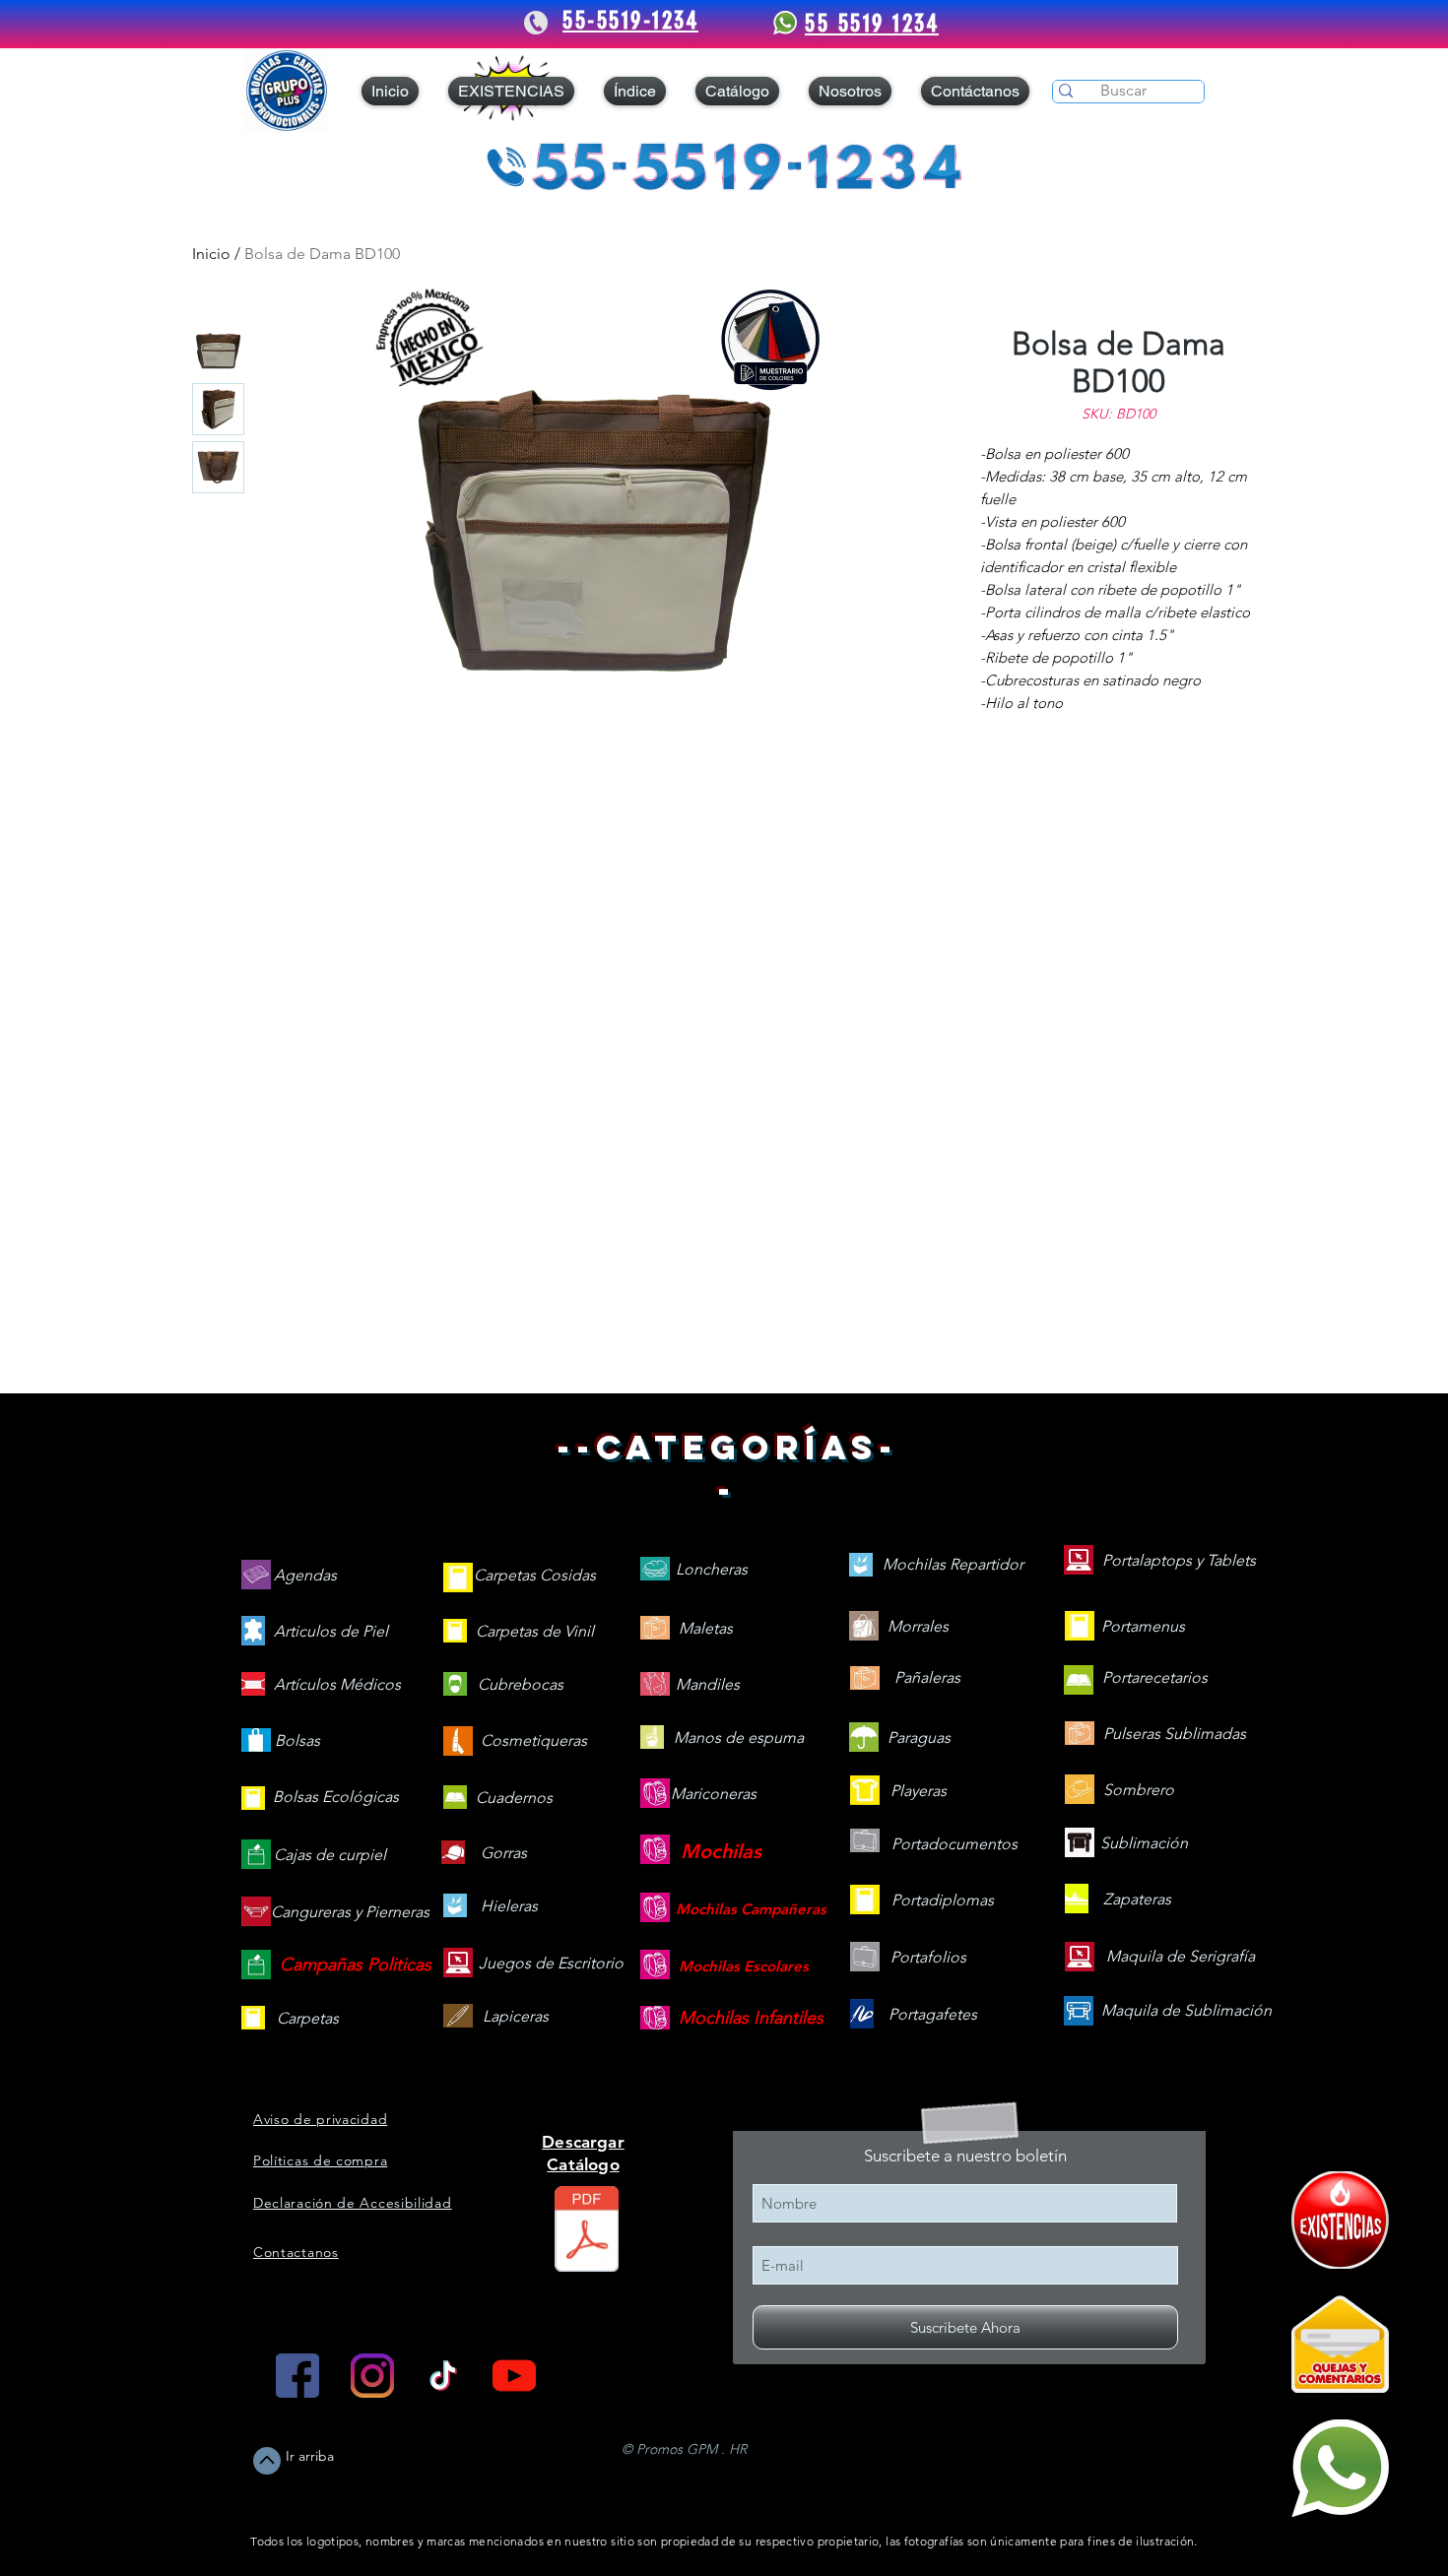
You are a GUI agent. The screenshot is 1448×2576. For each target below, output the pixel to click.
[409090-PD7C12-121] (1340, 2220)
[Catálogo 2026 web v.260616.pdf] (587, 2231)
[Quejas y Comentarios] (1340, 2344)
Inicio (211, 254)
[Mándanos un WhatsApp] (1340, 2468)
